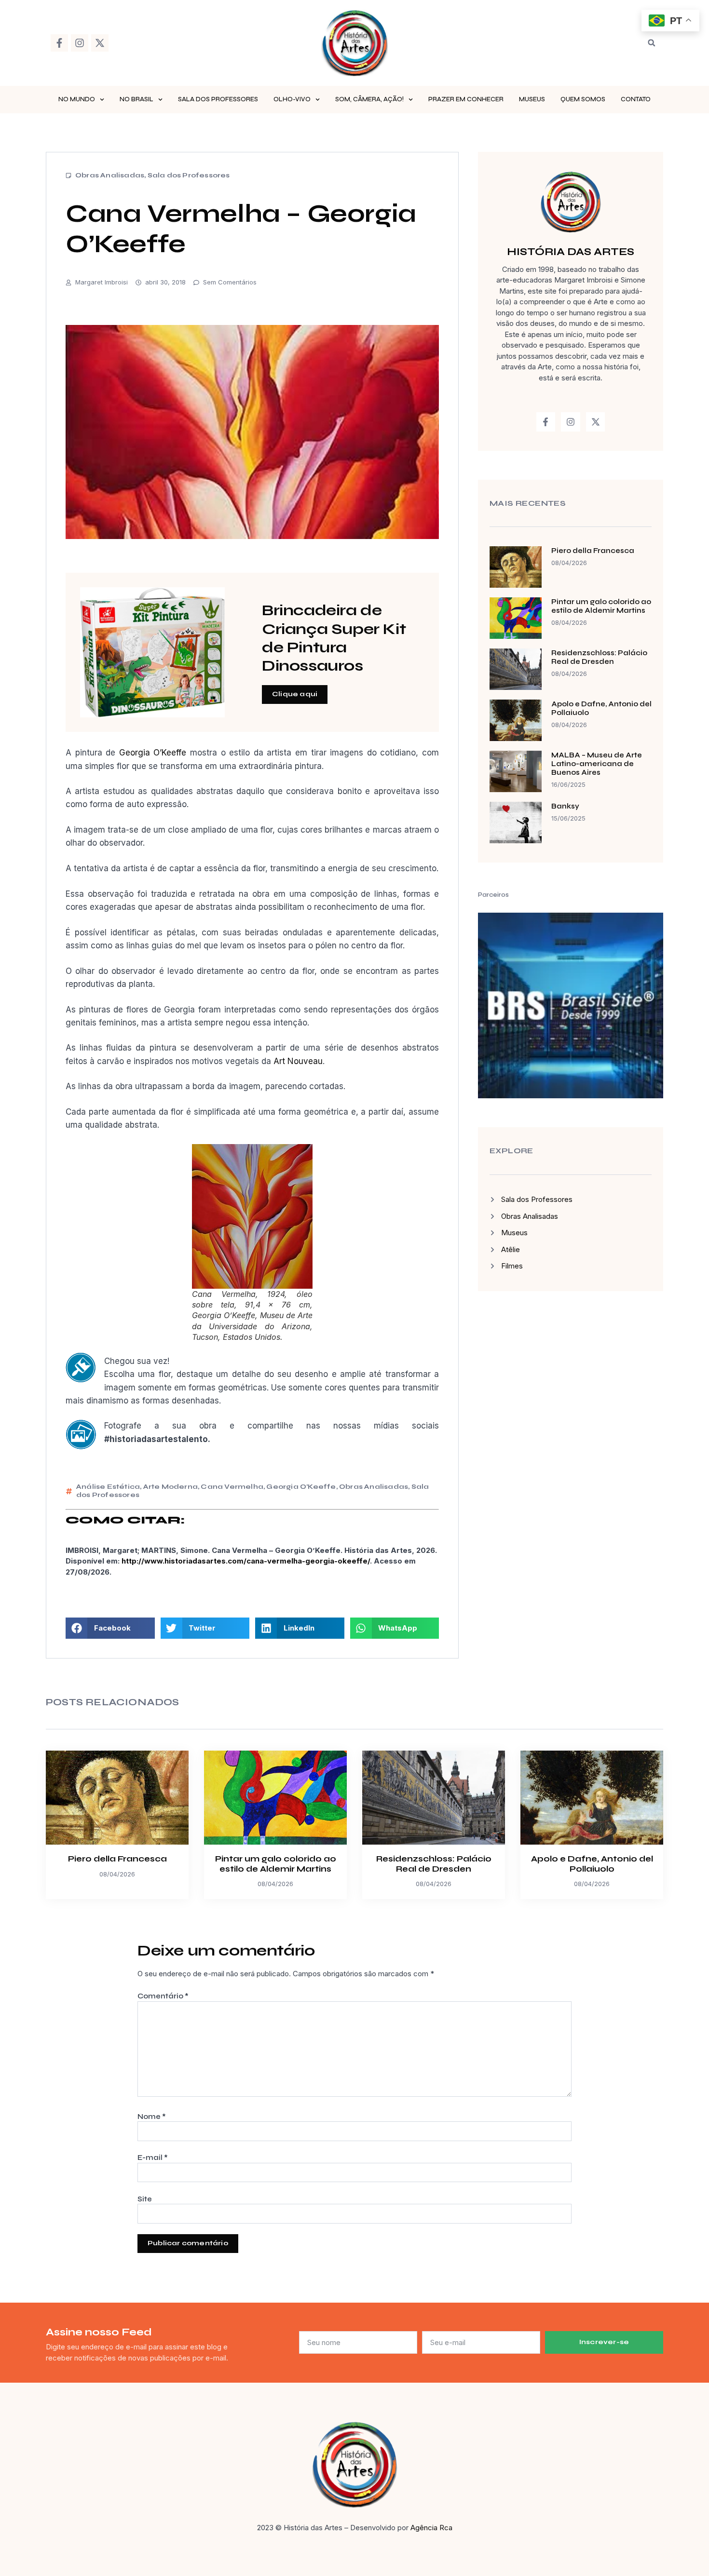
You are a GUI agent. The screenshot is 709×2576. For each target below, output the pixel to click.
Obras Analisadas (110, 175)
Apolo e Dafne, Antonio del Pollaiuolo (592, 1864)
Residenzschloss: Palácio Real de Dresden (599, 657)
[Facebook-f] (59, 43)
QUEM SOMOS (583, 99)
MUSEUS (532, 99)
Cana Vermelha (232, 1487)
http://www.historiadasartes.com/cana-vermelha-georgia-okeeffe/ (246, 1561)
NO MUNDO (77, 99)
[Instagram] (80, 43)
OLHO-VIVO (292, 99)
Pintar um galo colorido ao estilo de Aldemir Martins (601, 606)
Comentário (163, 1996)
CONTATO (636, 99)
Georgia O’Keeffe (153, 753)
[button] (652, 43)
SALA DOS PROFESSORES (218, 99)
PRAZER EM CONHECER (466, 99)
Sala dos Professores (189, 175)
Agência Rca (431, 2528)
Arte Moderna (170, 1487)
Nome (152, 2117)
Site (145, 2199)
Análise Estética (108, 1487)
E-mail (153, 2158)
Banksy (565, 806)
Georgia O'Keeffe (301, 1487)
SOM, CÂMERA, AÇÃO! (369, 99)
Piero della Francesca (593, 551)
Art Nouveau (298, 1061)
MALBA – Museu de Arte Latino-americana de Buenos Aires (597, 764)
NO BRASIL (136, 99)
